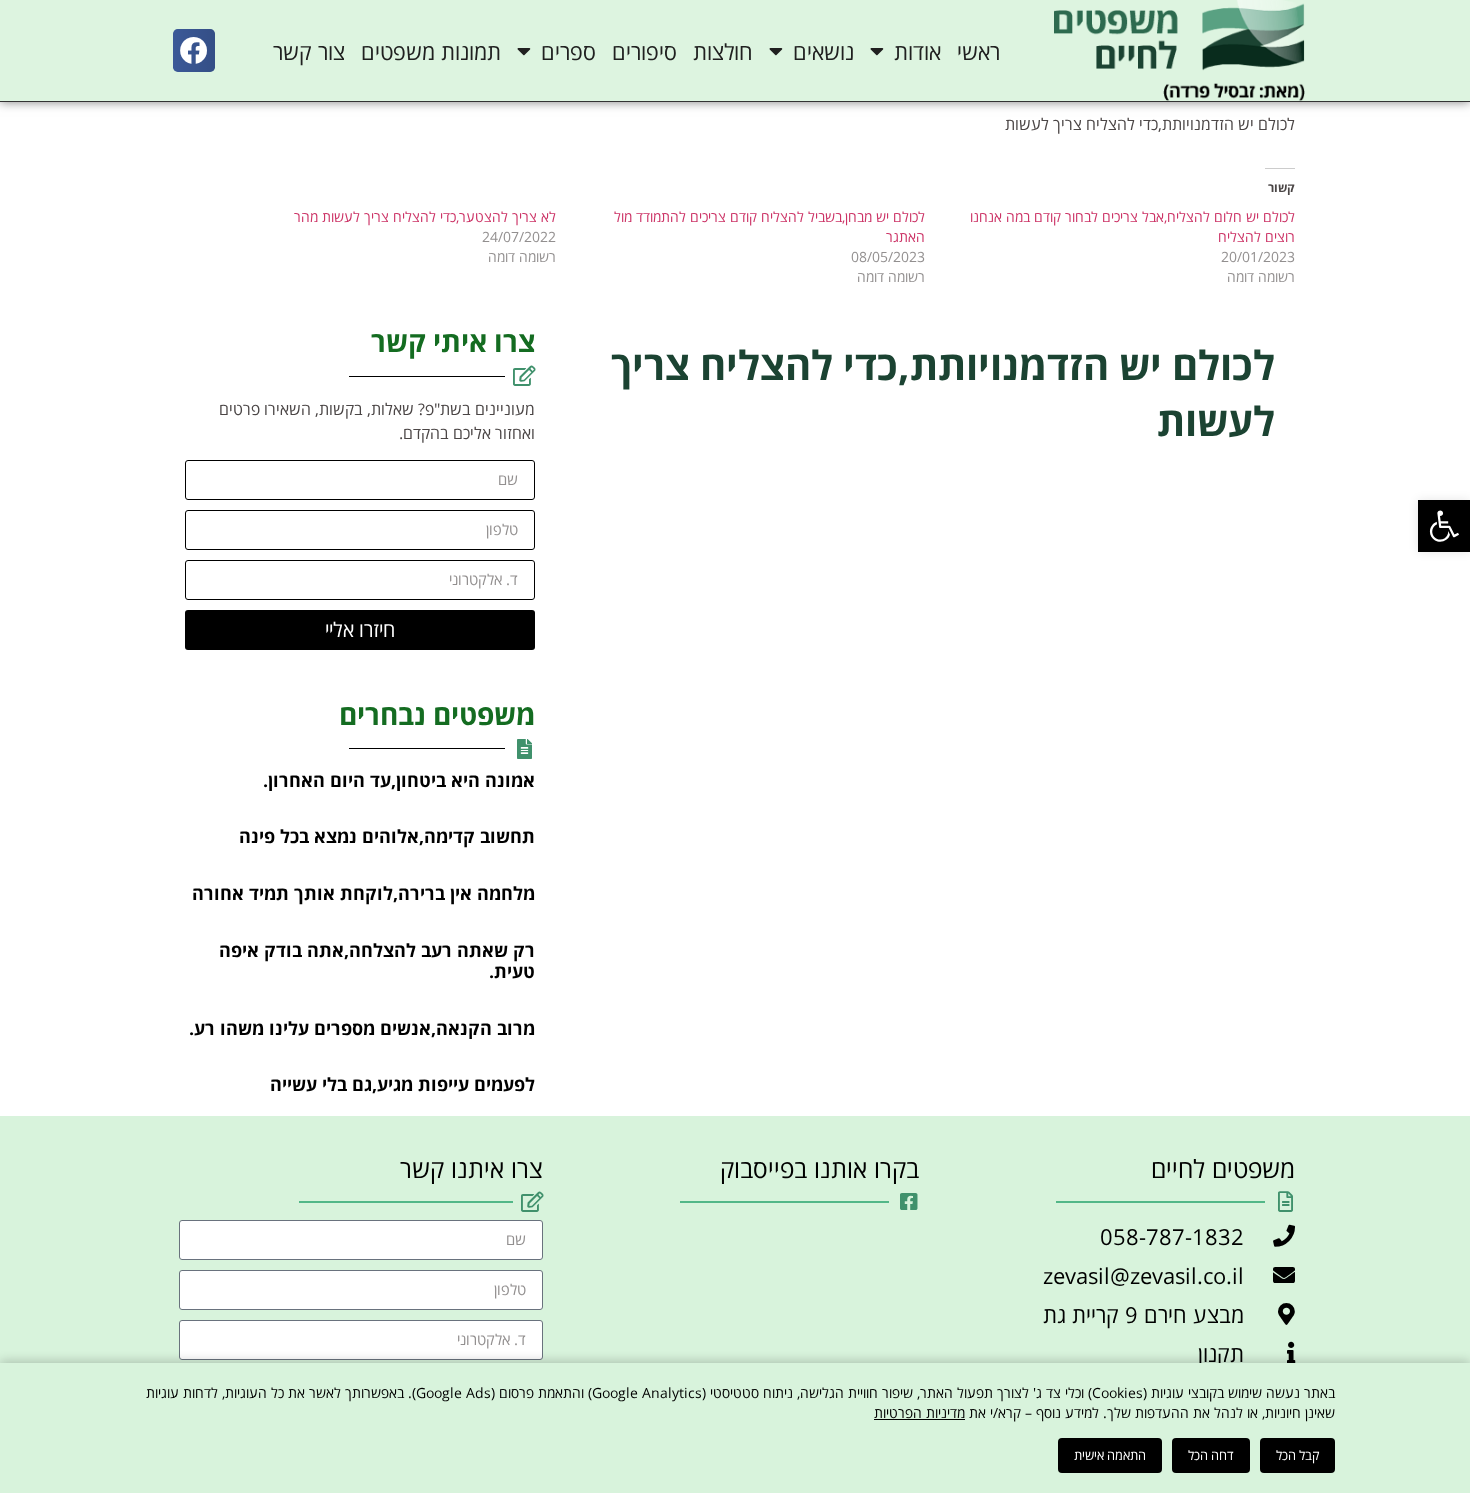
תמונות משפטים (431, 51)
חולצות (723, 51)
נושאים (823, 51)
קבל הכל (1297, 1455)
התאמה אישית (1110, 1455)
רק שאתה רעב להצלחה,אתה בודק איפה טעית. (377, 961)
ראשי (978, 51)
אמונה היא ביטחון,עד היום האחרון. (399, 780)
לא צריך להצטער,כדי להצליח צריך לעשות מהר (425, 216)
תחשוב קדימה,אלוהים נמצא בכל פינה (387, 836)
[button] (1444, 526)
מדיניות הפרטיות (919, 1412)
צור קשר (309, 51)
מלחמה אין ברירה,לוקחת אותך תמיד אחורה (363, 893)
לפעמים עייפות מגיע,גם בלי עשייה (402, 1084)
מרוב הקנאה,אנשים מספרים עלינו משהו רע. (362, 1028)
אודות (917, 51)
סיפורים (644, 51)
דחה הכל (1211, 1455)
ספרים (568, 51)
